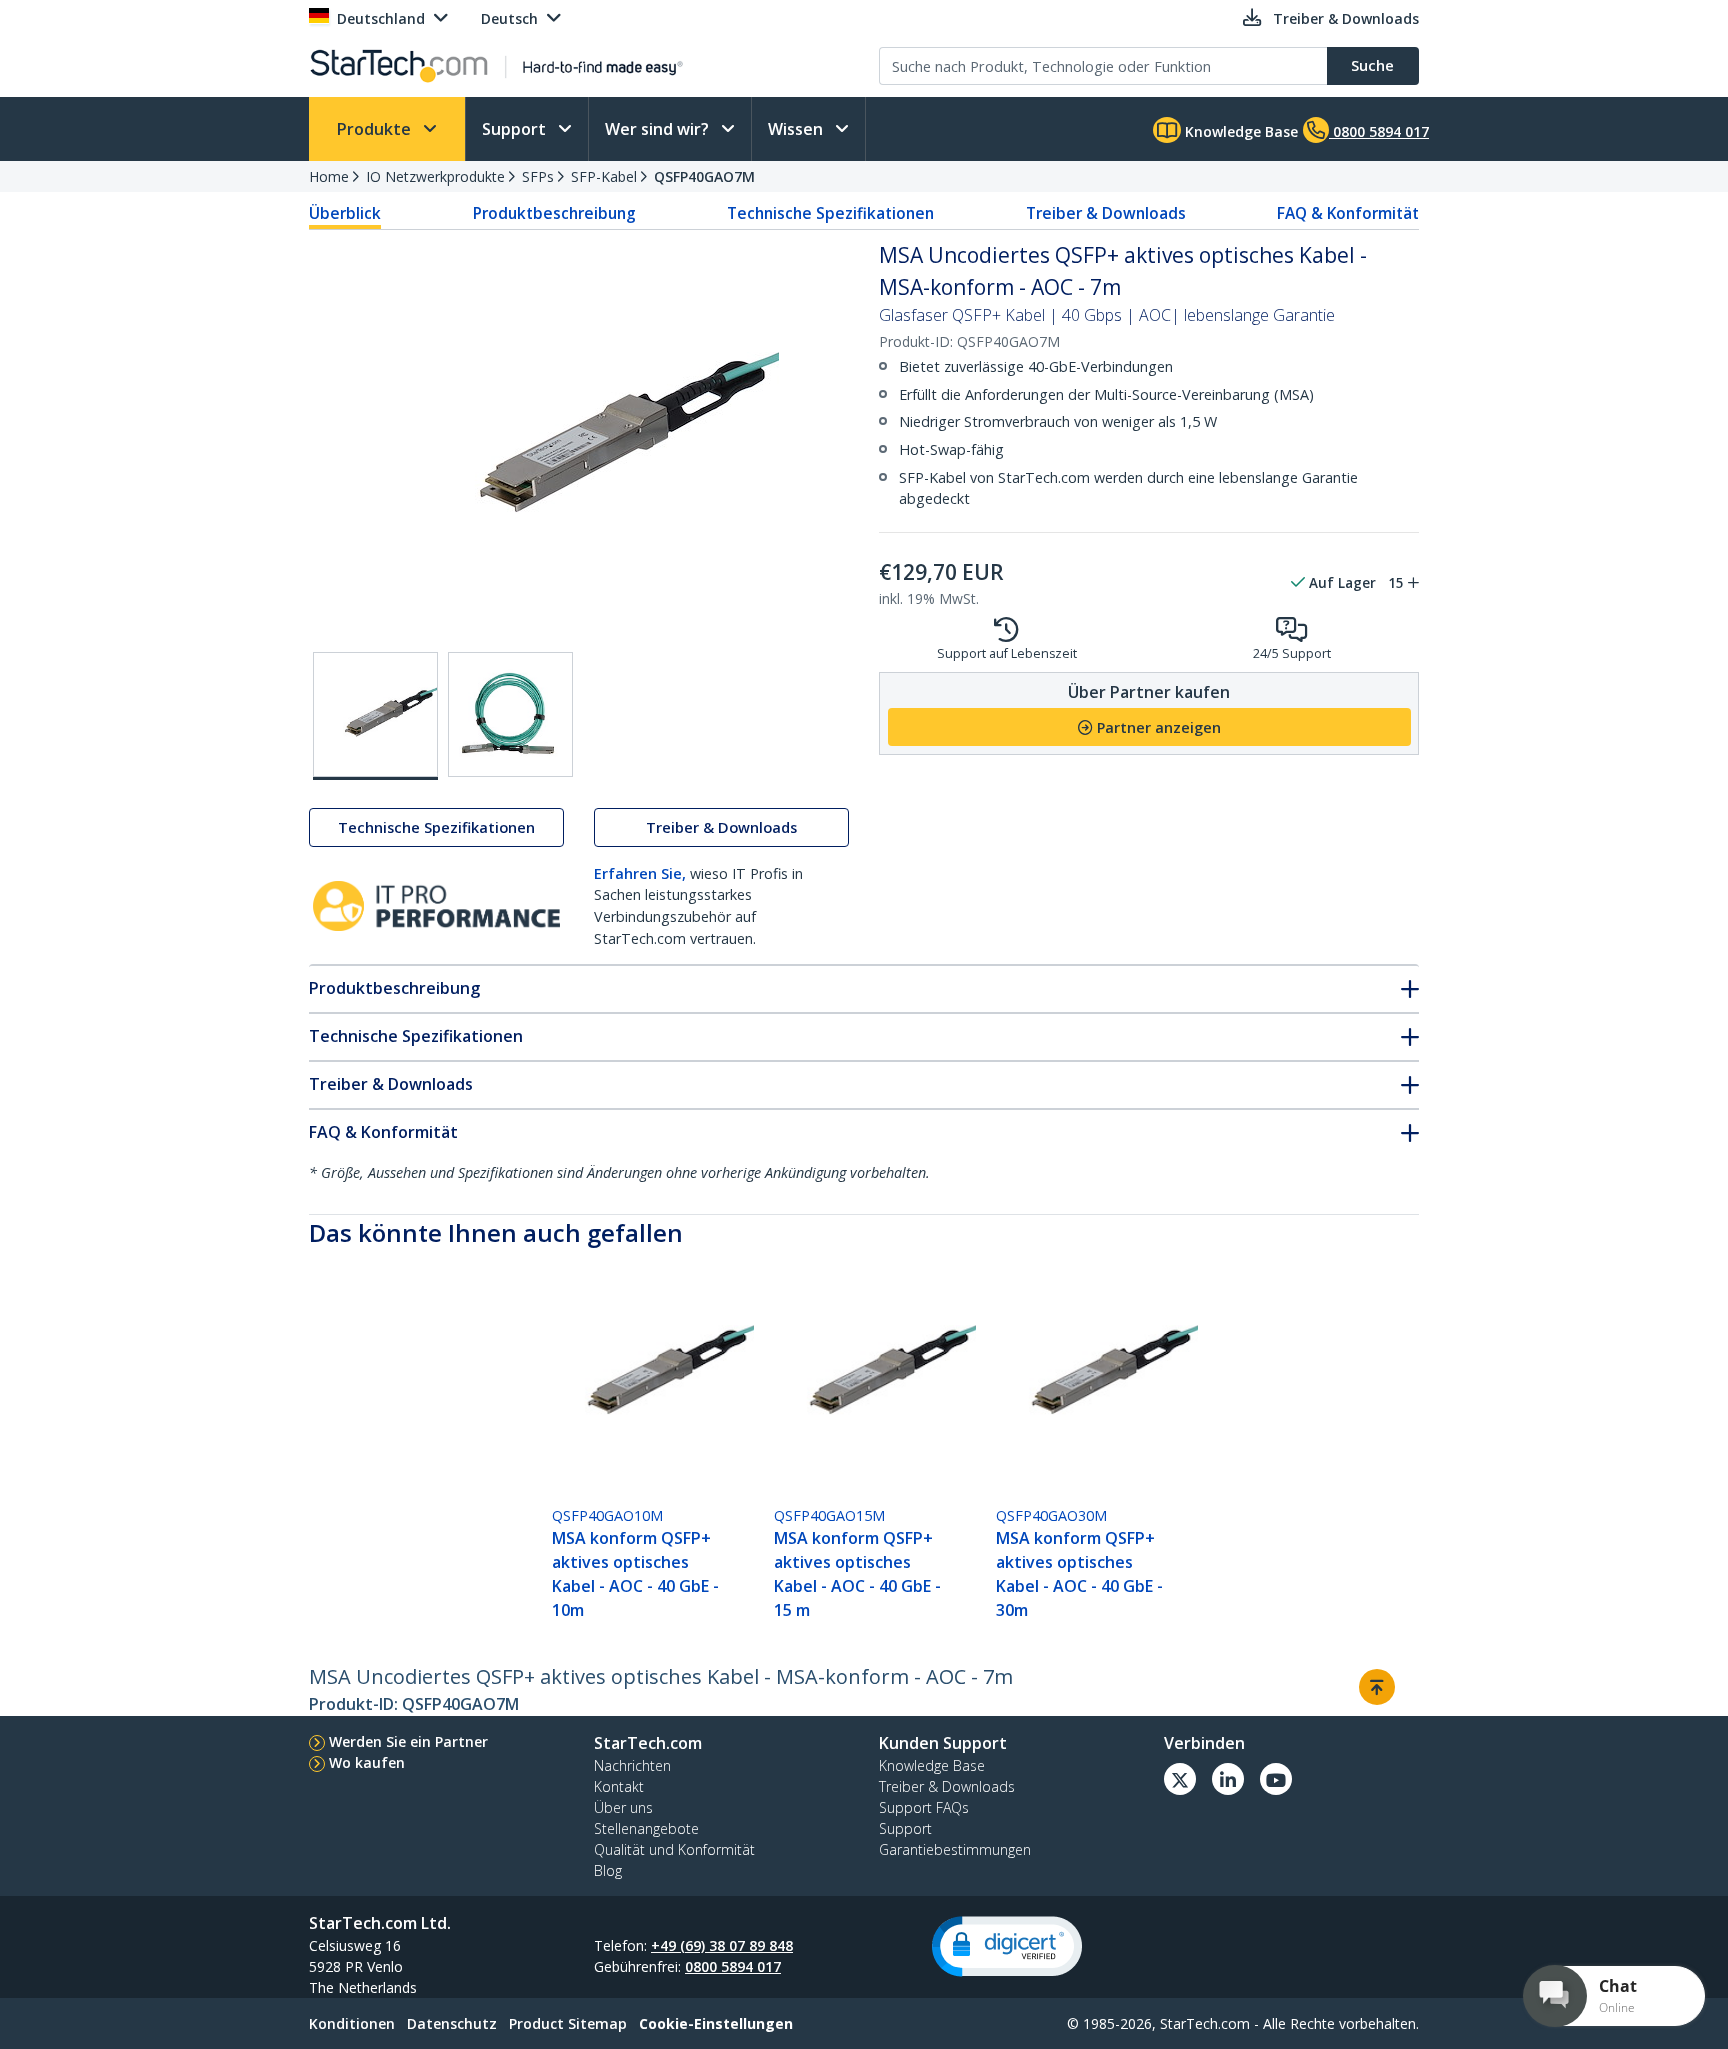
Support (516, 129)
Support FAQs (924, 1807)
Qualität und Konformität (674, 1849)
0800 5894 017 (733, 1966)
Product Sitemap (568, 2023)
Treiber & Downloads (1106, 213)
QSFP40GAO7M (704, 176)
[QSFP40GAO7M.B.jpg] (510, 714)
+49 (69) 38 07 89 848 (722, 1945)
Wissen (797, 129)
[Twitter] (1180, 1779)
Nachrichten (632, 1765)
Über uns (623, 1807)
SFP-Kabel (604, 176)
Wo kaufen (367, 1762)
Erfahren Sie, (640, 873)
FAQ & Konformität (1348, 213)
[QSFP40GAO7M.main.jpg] (375, 716)
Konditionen (352, 2023)
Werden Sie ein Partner (408, 1741)
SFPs (538, 176)
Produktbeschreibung (554, 213)
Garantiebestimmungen (955, 1849)
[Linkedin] (1228, 1779)
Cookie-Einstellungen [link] (716, 2023)
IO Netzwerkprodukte (435, 176)
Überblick (345, 213)
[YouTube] (1276, 1779)
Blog (608, 1870)
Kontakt (619, 1786)
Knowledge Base (1239, 131)
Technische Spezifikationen (830, 213)
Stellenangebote (646, 1828)
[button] (1007, 1946)
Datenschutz (452, 2023)
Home (329, 176)
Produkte (376, 129)
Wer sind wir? (659, 129)
